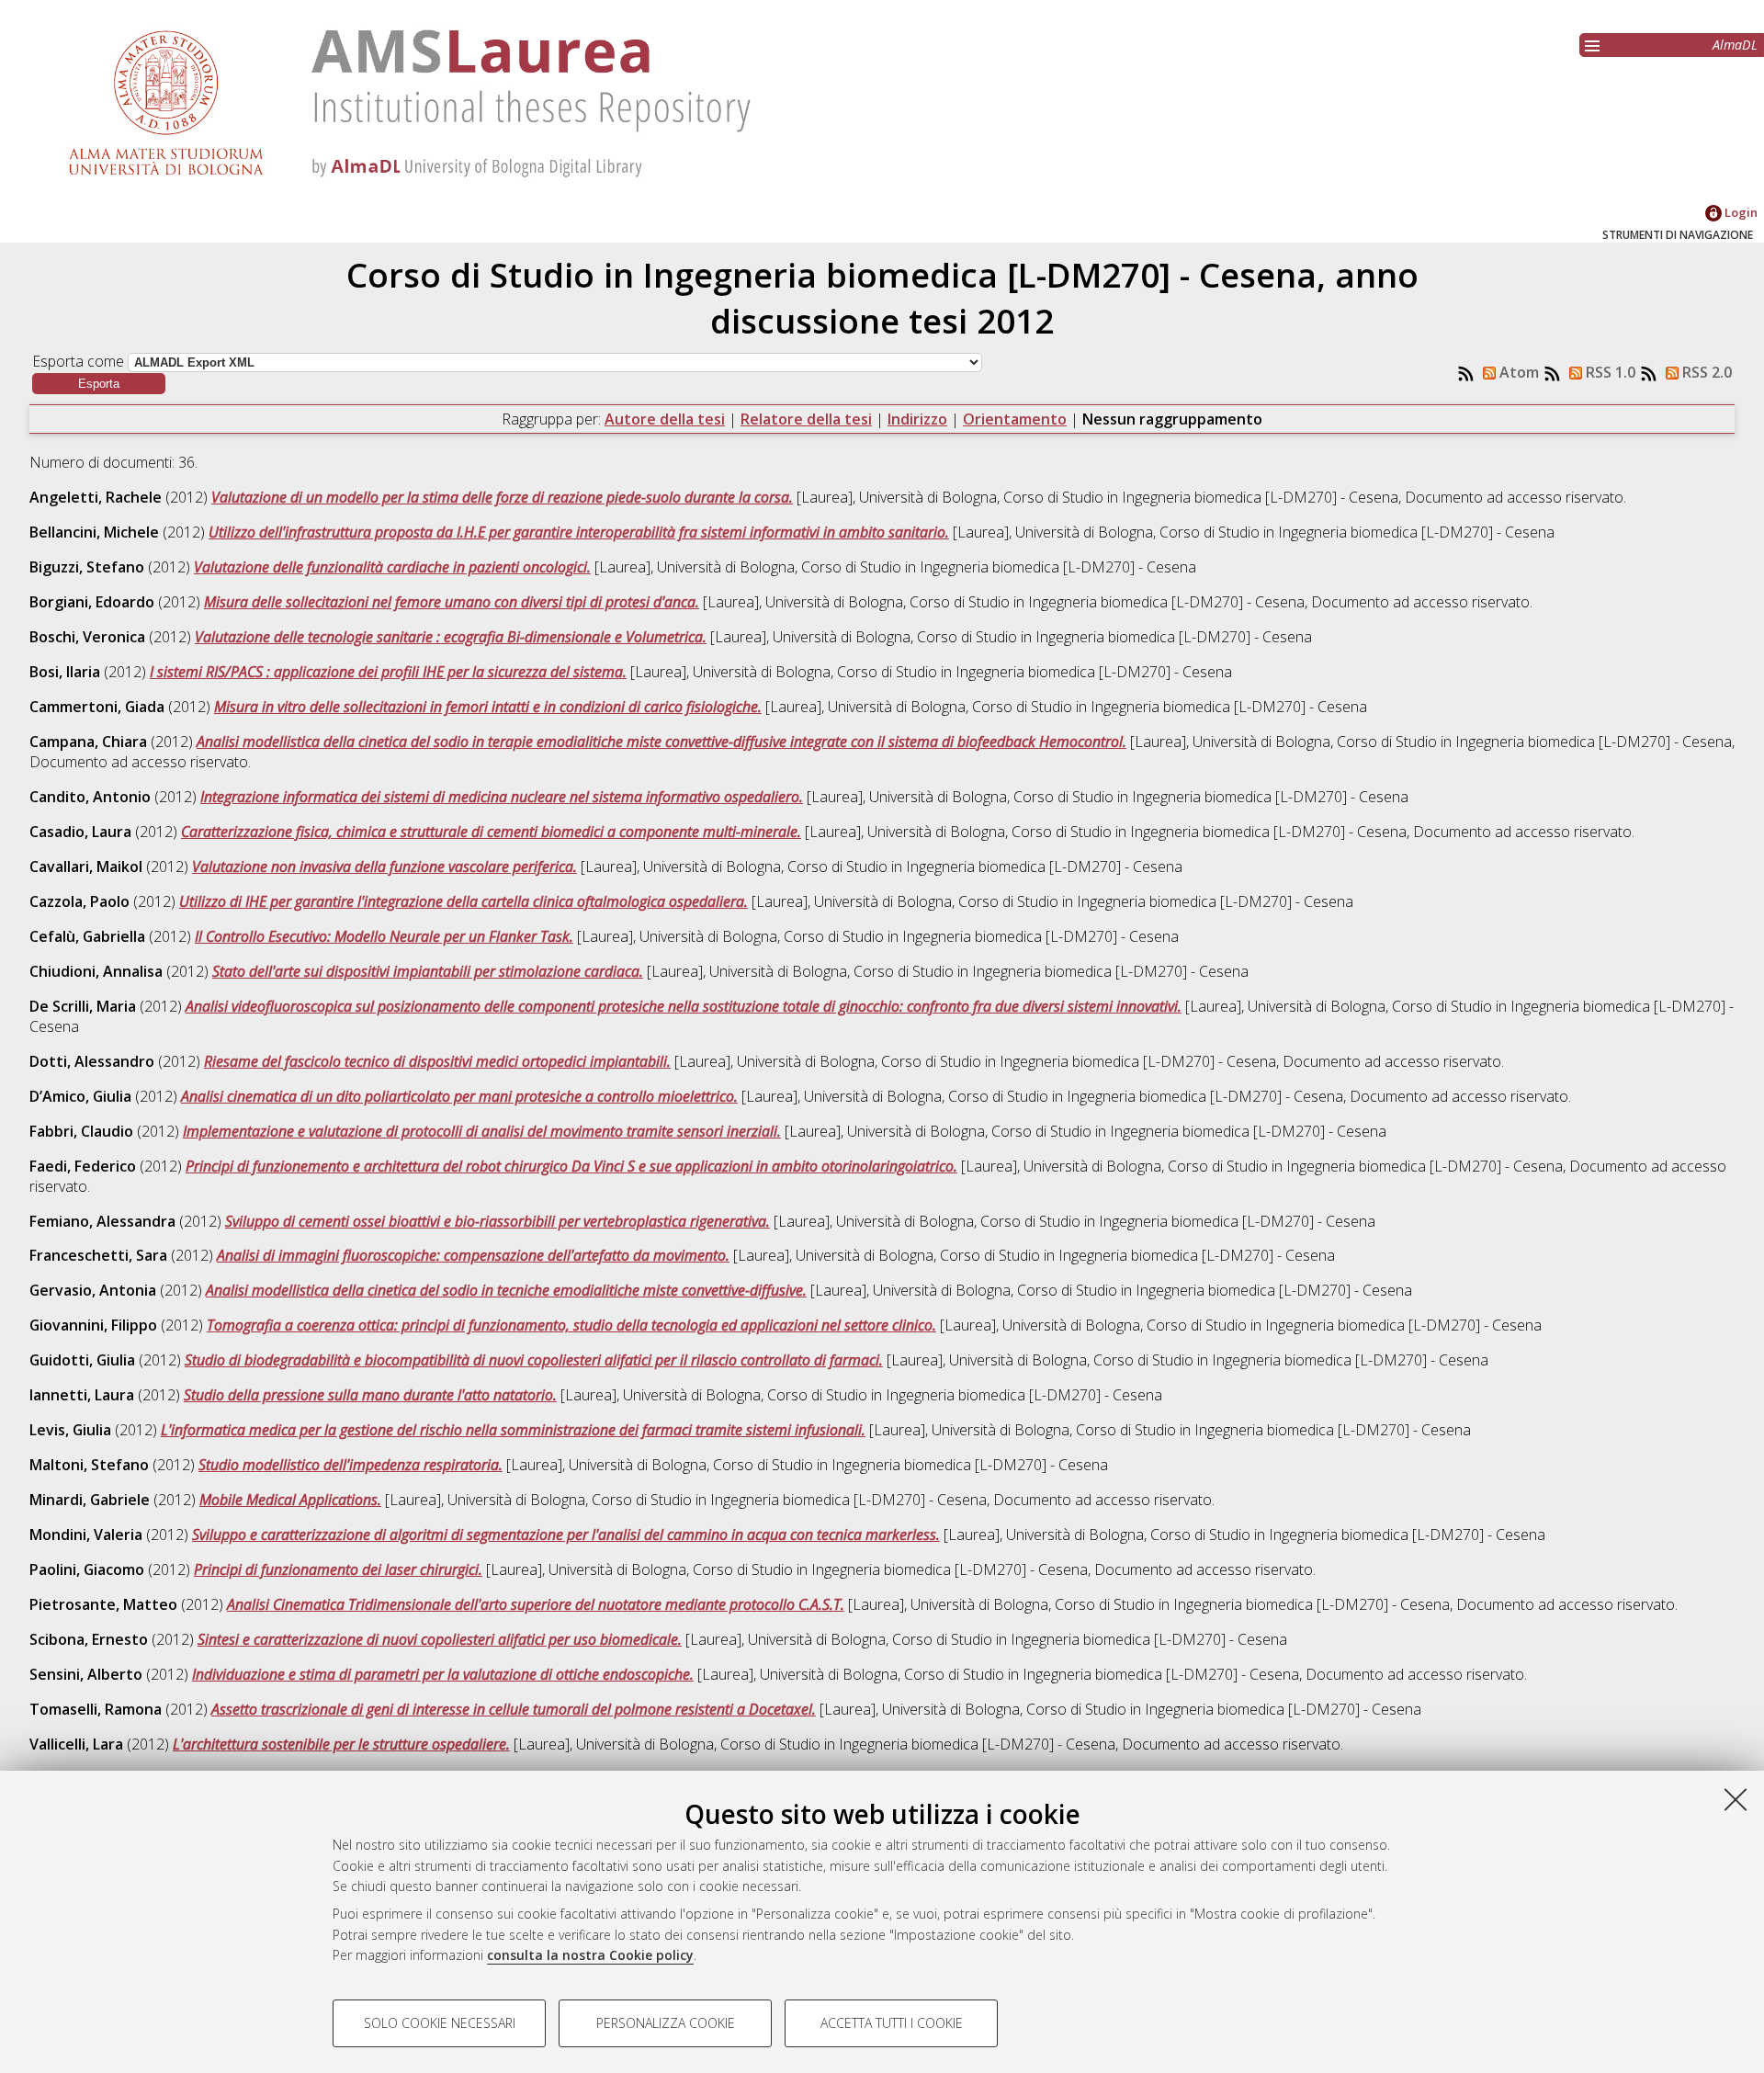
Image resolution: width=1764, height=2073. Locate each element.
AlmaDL (1735, 45)
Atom (1517, 372)
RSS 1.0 (1609, 372)
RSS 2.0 (1705, 372)
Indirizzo (917, 419)
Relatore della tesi (806, 419)
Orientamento (1015, 419)
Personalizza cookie (666, 2023)
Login (1740, 212)
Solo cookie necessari (440, 2023)
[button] (99, 384)
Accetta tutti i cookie (892, 2023)
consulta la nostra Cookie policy (590, 1955)
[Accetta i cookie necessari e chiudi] (1736, 1799)
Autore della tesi (665, 419)
